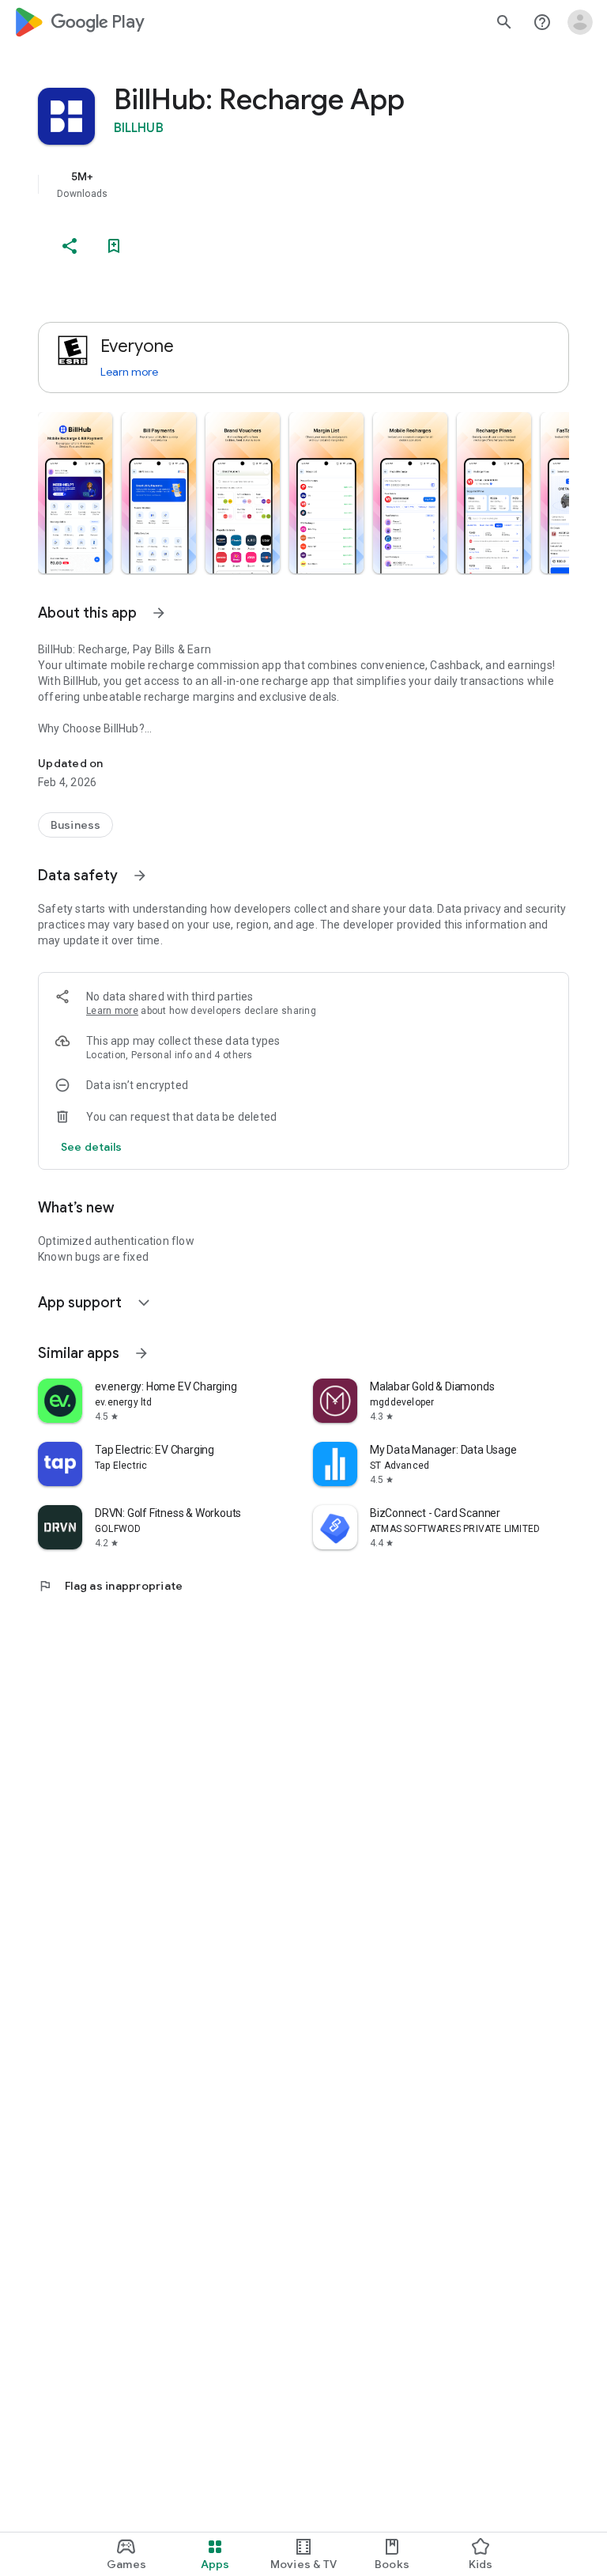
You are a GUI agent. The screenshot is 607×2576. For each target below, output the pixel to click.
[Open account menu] (580, 22)
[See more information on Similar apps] (141, 1353)
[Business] (75, 825)
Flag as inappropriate (110, 1586)
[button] (75, 493)
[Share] (70, 246)
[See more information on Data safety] (140, 876)
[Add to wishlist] (114, 246)
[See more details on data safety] (92, 1147)
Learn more (129, 372)
